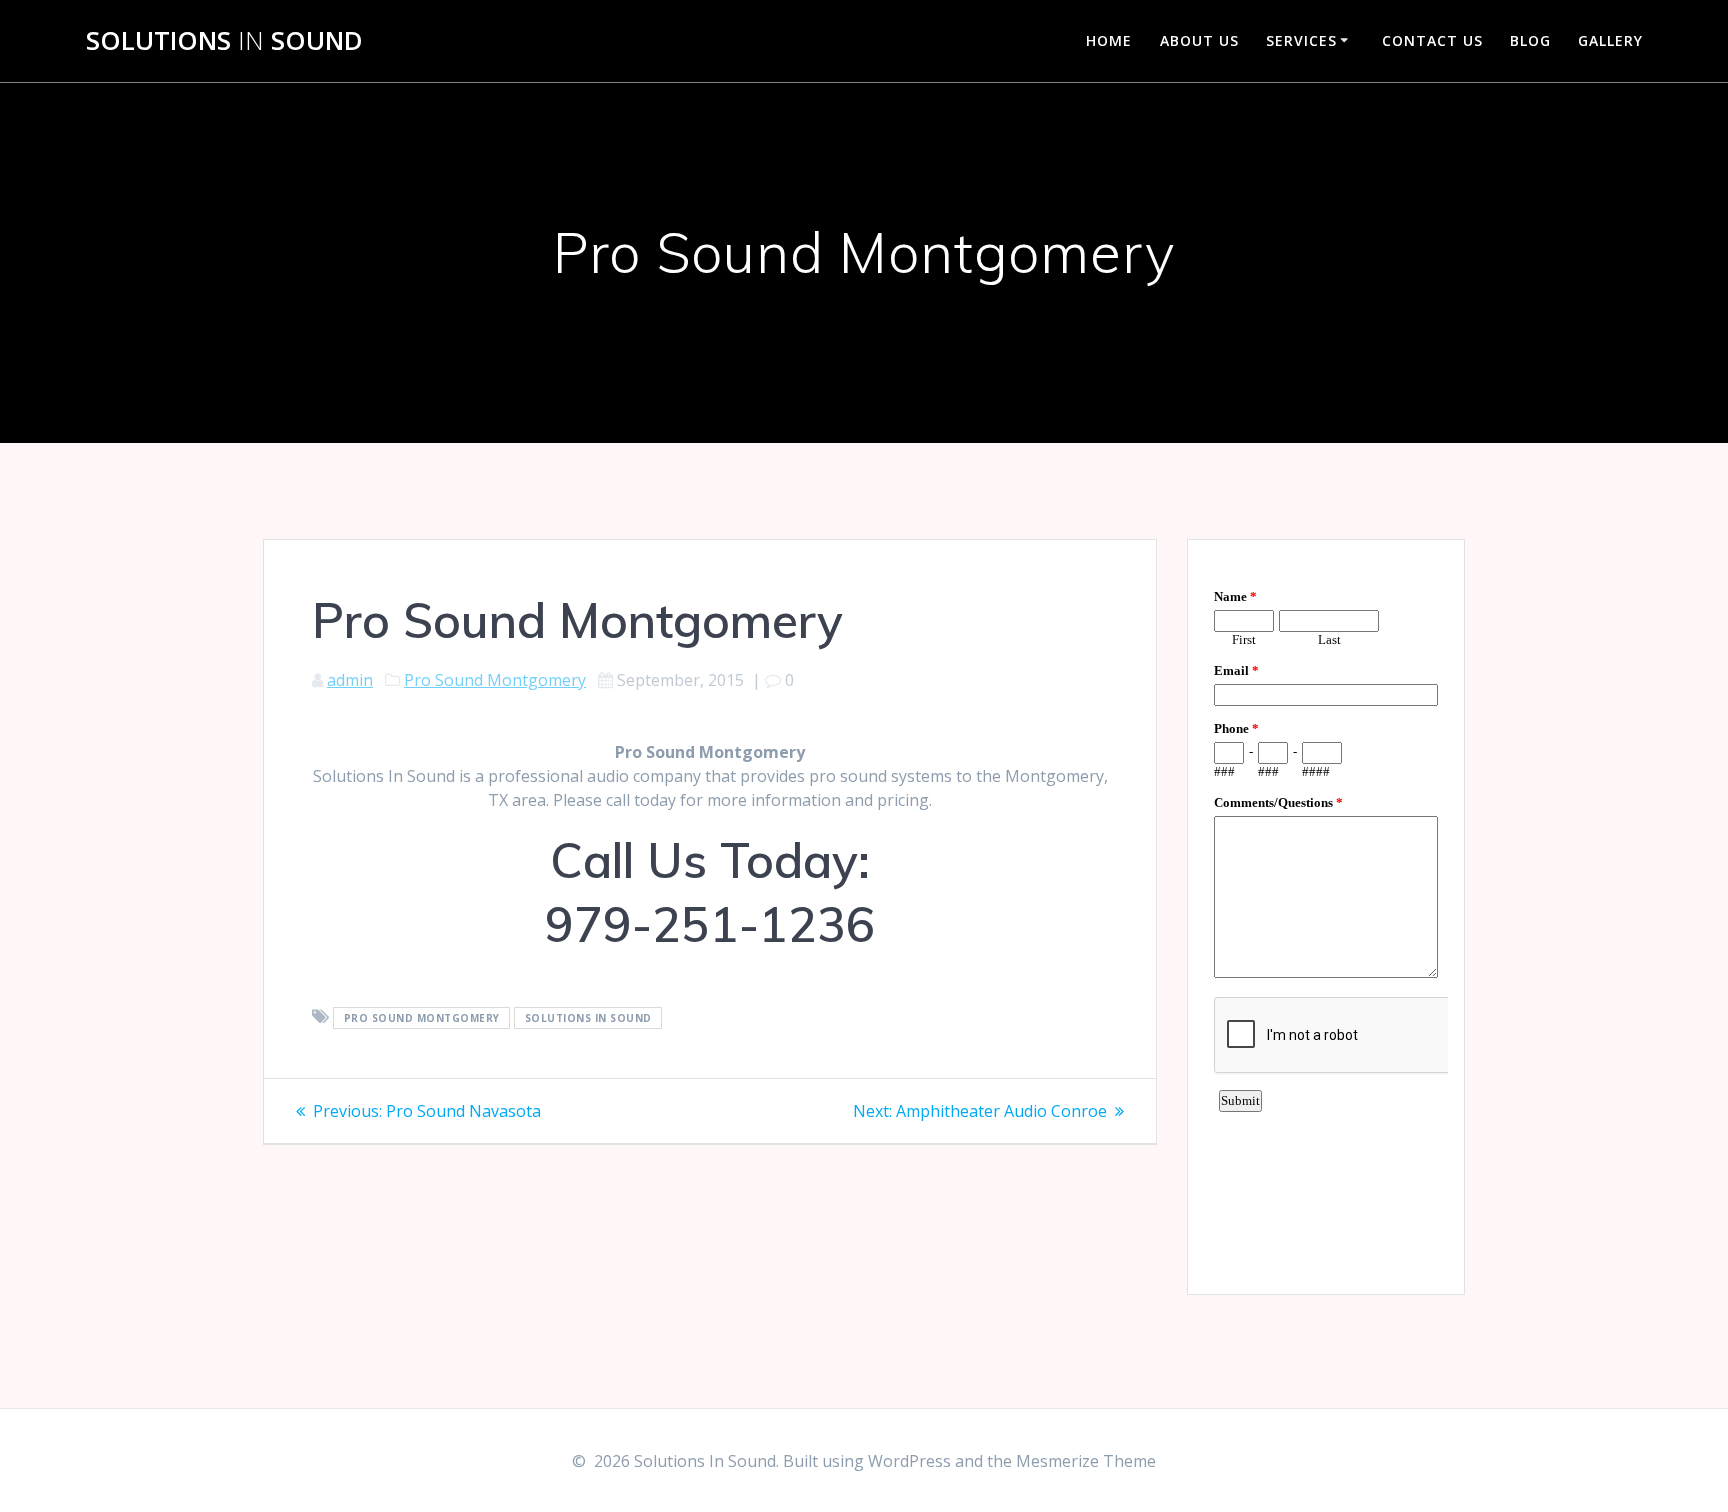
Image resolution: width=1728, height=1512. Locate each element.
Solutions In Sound (588, 1018)
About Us (1199, 40)
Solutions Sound (224, 41)
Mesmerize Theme (1086, 1461)
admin (350, 680)
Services (1301, 40)
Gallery (1610, 40)
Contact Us (1432, 40)
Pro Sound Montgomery (495, 680)
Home (1109, 40)
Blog (1530, 40)
